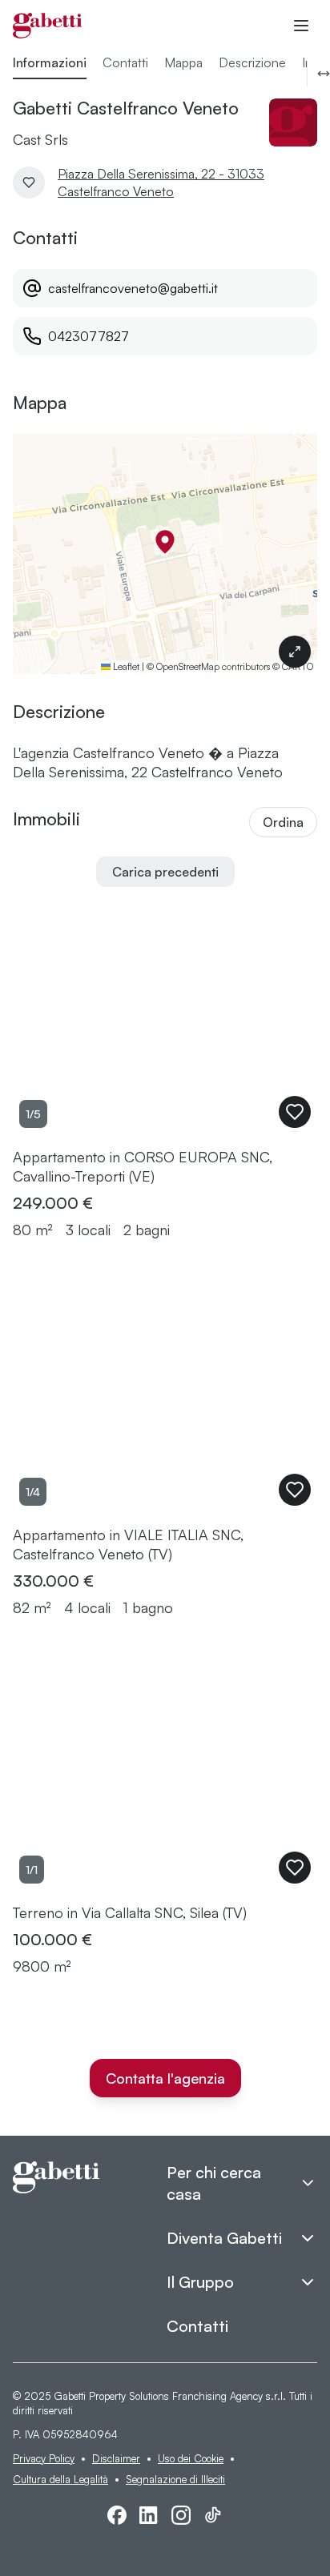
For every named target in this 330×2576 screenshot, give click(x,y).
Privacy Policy (44, 2458)
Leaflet (125, 666)
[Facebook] (117, 2515)
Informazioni (50, 62)
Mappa (183, 62)
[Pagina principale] (48, 26)
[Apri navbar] (301, 26)
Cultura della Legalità (60, 2479)
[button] (165, 542)
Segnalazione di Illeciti (175, 2479)
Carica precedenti (165, 872)
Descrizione (252, 62)
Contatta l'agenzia (165, 2078)
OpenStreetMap (188, 666)
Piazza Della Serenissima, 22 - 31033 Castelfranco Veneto (161, 183)
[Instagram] (181, 2515)
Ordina (283, 822)
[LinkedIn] (149, 2515)
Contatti (125, 62)
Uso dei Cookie (191, 2458)
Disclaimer (116, 2458)
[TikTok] (213, 2515)
